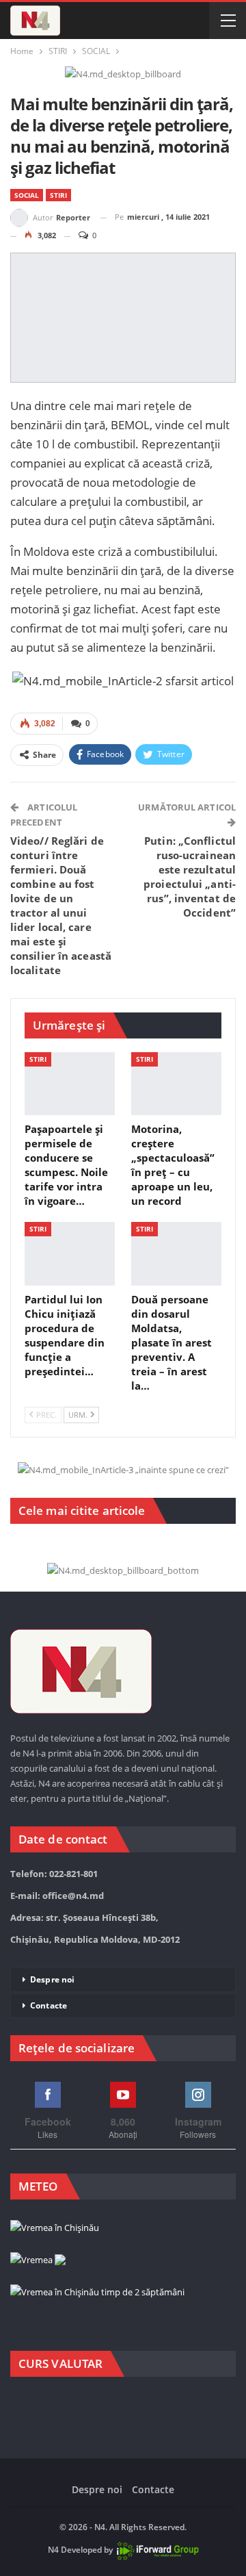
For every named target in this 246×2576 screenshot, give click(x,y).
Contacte (49, 2005)
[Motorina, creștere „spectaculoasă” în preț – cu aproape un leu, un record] (176, 1084)
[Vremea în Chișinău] (55, 2228)
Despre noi (52, 1979)
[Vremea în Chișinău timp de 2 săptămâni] (97, 2293)
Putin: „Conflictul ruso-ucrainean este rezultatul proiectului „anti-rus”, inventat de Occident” (190, 877)
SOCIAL (27, 195)
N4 (53, 2550)
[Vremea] (38, 2260)
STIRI (58, 195)
